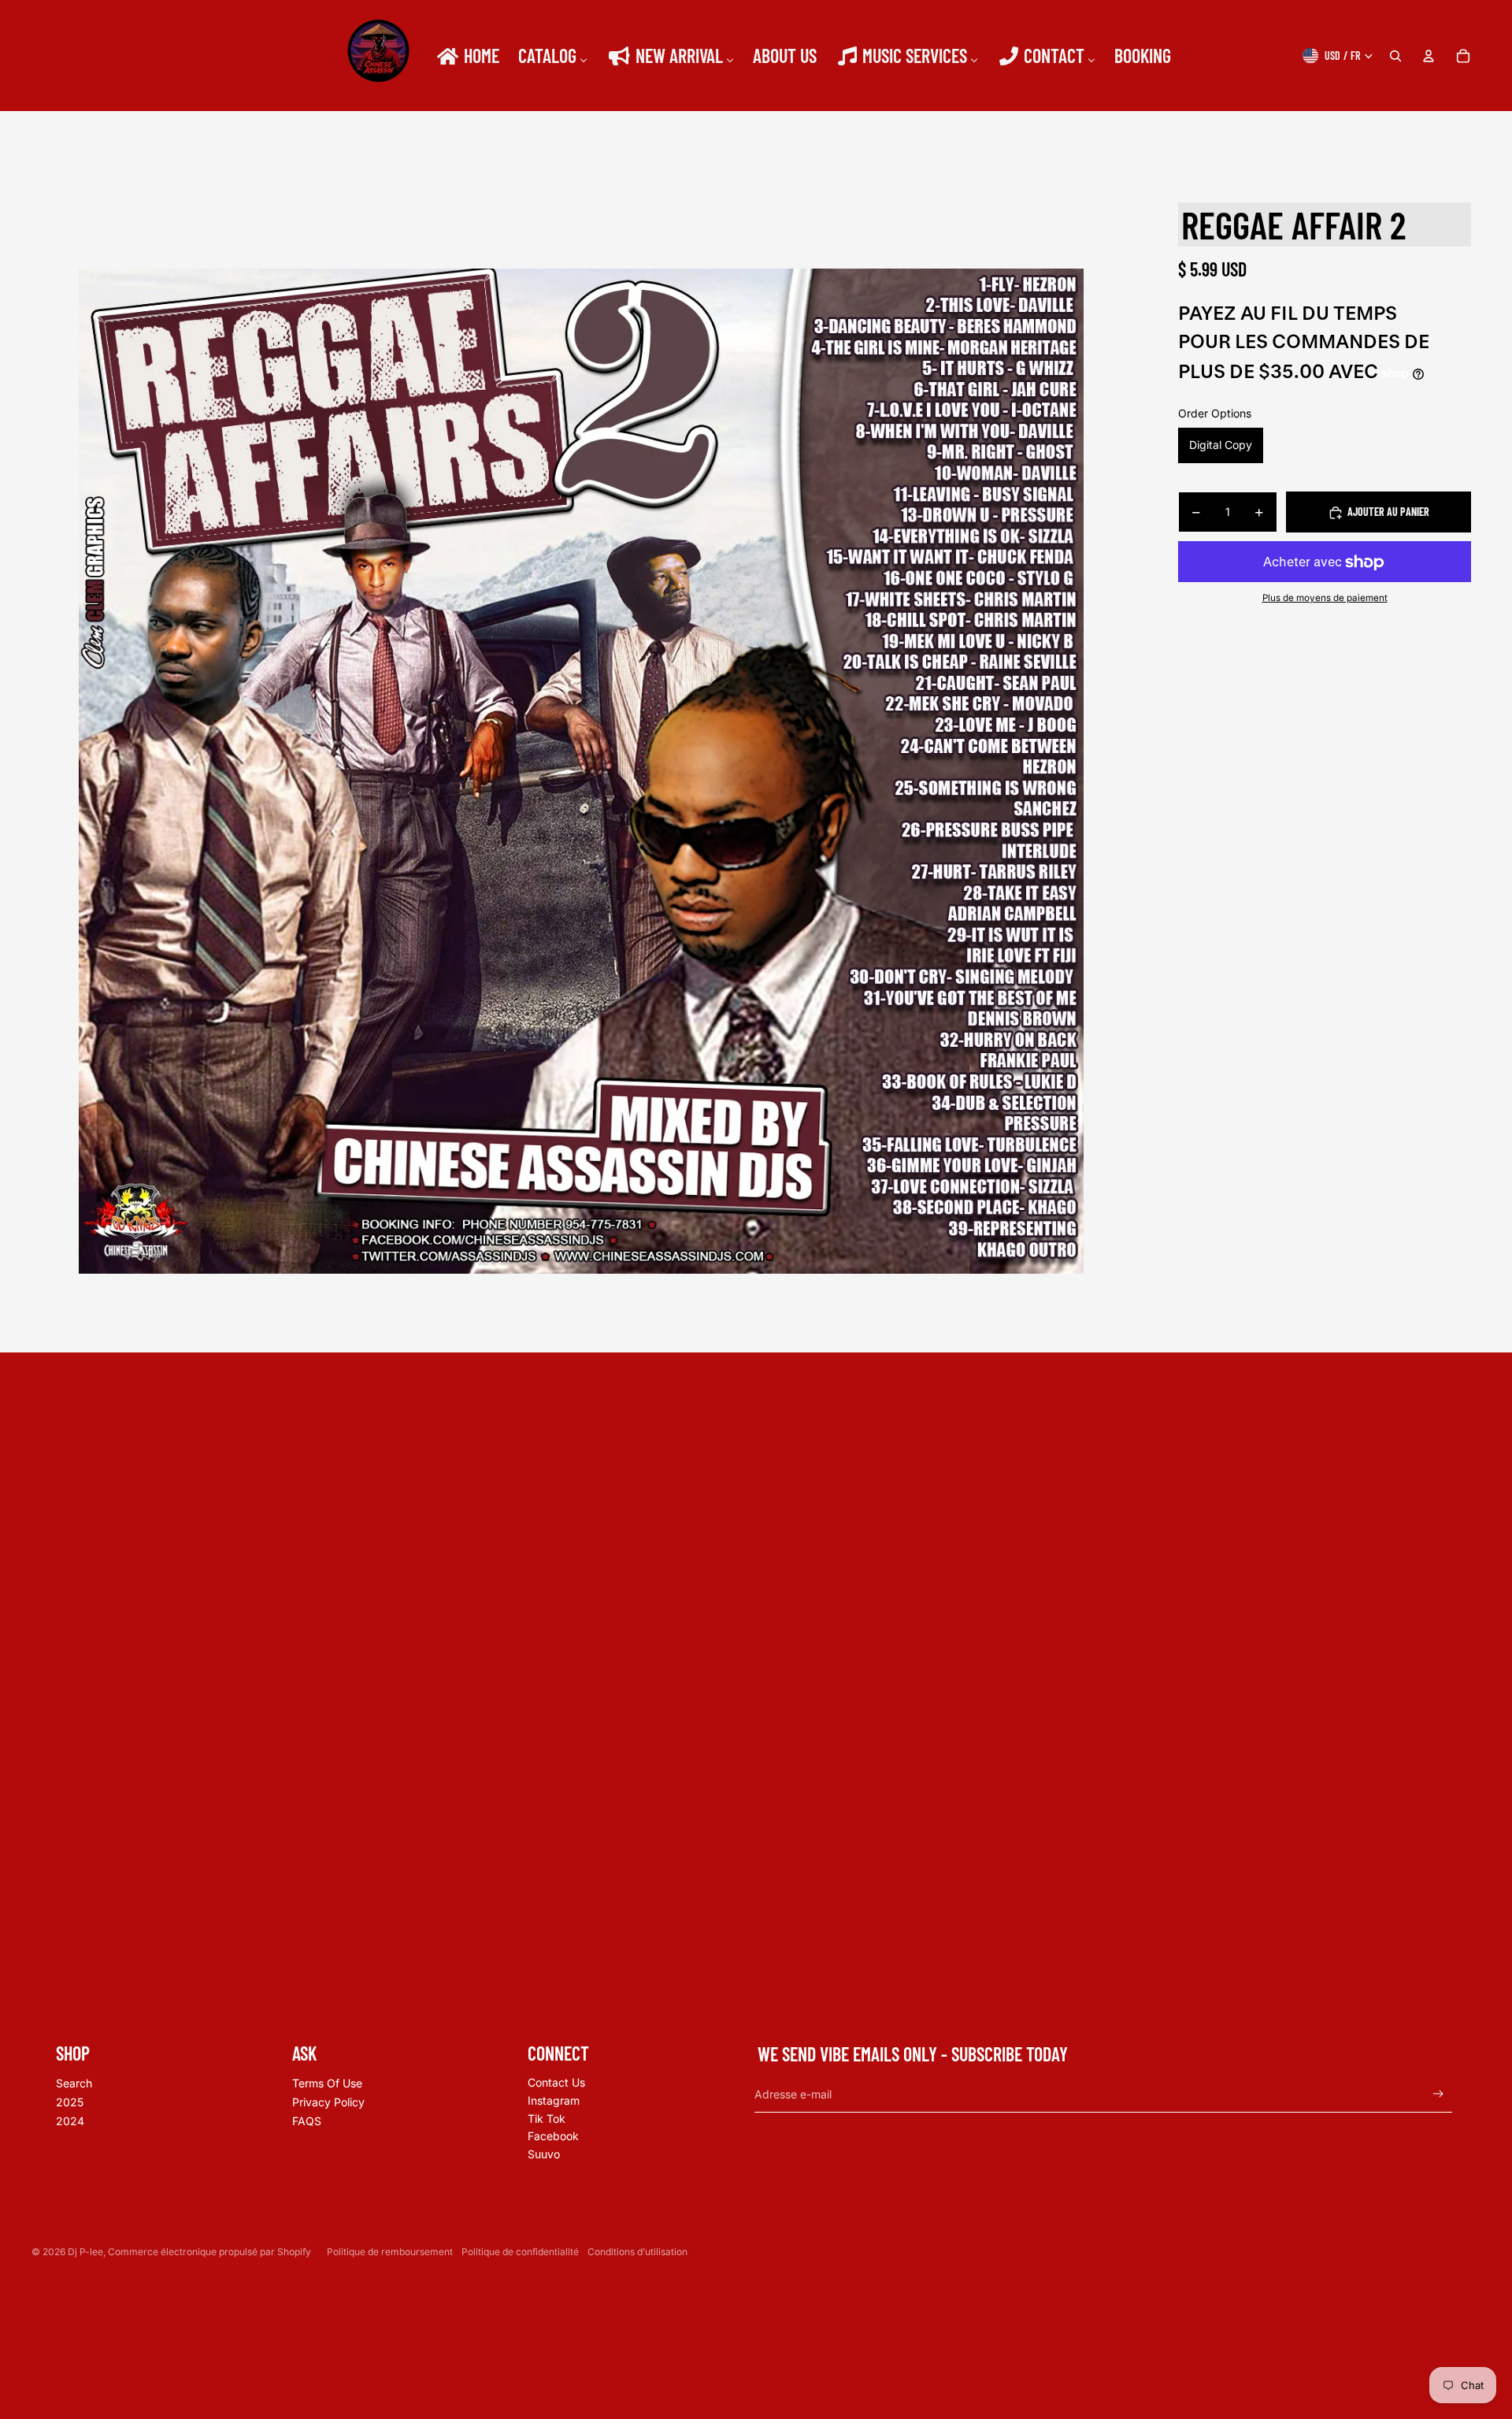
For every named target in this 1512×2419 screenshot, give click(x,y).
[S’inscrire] (1438, 2094)
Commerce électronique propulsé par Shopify (209, 2252)
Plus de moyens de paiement (1325, 598)
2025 (70, 2102)
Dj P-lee (85, 2252)
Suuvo (544, 2154)
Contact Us (556, 2082)
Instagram (554, 2100)
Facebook (553, 2136)
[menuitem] (467, 56)
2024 (70, 2121)
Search (74, 2083)
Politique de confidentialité (520, 2252)
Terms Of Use (327, 2083)
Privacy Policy (328, 2102)
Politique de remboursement (390, 2252)
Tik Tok (547, 2118)
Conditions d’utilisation (637, 2252)
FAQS (307, 2121)
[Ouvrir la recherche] (1395, 56)
